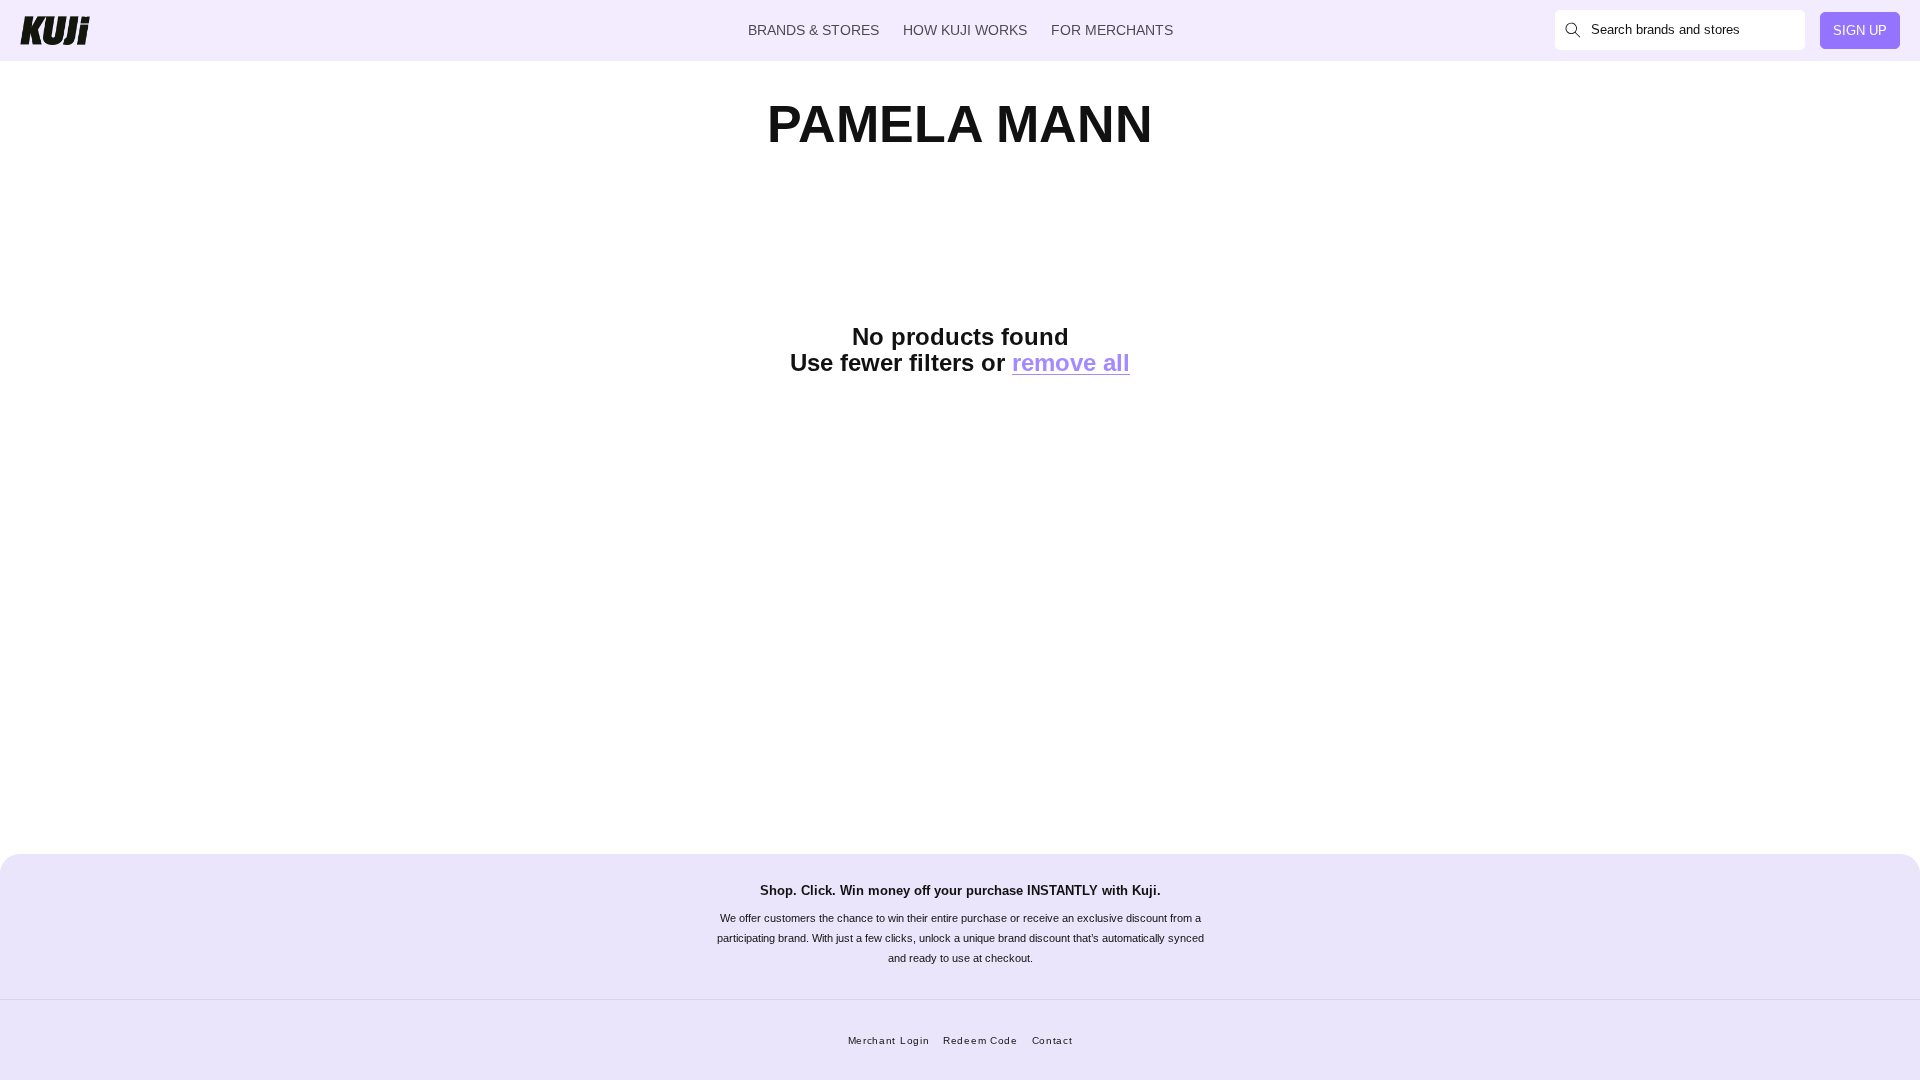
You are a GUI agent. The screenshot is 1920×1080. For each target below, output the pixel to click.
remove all (1071, 363)
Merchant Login (889, 1040)
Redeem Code (980, 1040)
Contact (1052, 1040)
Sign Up (1860, 30)
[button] (1680, 30)
